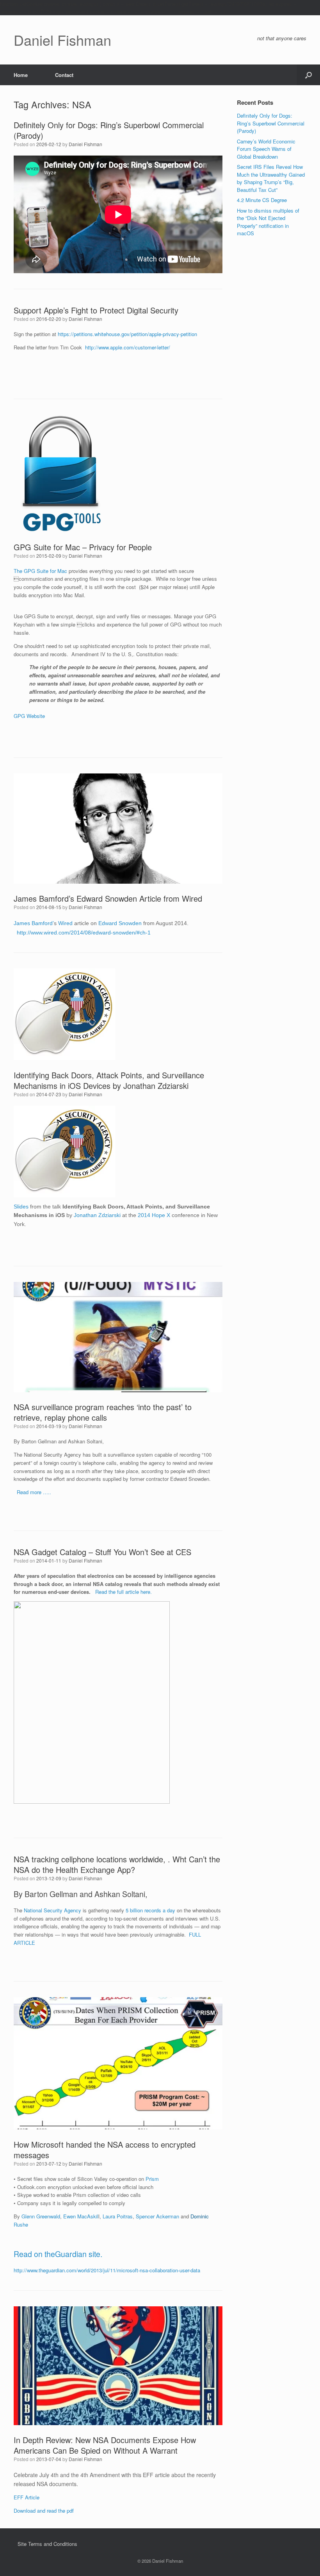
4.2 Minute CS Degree (262, 200)
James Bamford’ (34, 923)
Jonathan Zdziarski (97, 1215)
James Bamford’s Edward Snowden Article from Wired (108, 898)
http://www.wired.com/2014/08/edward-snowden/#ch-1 (84, 933)
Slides (21, 1207)
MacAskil (88, 2216)
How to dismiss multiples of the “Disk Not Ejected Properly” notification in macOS (268, 222)
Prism (152, 2179)
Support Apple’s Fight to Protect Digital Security (96, 310)
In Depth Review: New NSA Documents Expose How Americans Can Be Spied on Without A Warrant (105, 2445)
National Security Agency (52, 1910)
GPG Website (29, 716)
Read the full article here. (124, 1592)
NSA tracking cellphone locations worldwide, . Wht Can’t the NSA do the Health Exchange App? (117, 1864)
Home (21, 75)
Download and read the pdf (44, 2511)
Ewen (69, 2216)
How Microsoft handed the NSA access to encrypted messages (105, 2150)
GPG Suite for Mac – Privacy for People (83, 547)
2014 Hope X (154, 1215)
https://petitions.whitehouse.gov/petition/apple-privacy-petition (127, 334)
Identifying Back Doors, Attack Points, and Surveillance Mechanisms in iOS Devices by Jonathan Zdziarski (109, 1080)
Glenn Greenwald (41, 2216)
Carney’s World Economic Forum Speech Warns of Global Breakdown (266, 149)
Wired (65, 923)
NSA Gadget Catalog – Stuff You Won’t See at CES (102, 1552)
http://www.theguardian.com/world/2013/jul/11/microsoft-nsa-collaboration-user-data (107, 2270)
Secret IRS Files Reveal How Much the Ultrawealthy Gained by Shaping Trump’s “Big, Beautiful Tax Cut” (271, 178)
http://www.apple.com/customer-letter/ (128, 347)
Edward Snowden (120, 923)
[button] (308, 75)
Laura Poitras (118, 2216)
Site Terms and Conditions (47, 2544)
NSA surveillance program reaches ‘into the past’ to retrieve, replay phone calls (103, 1412)
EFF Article (27, 2497)
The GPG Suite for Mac (41, 571)
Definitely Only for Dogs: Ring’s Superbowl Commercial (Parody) (109, 130)
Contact (64, 75)
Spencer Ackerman (157, 2216)
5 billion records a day (151, 1910)
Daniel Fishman (85, 144)
